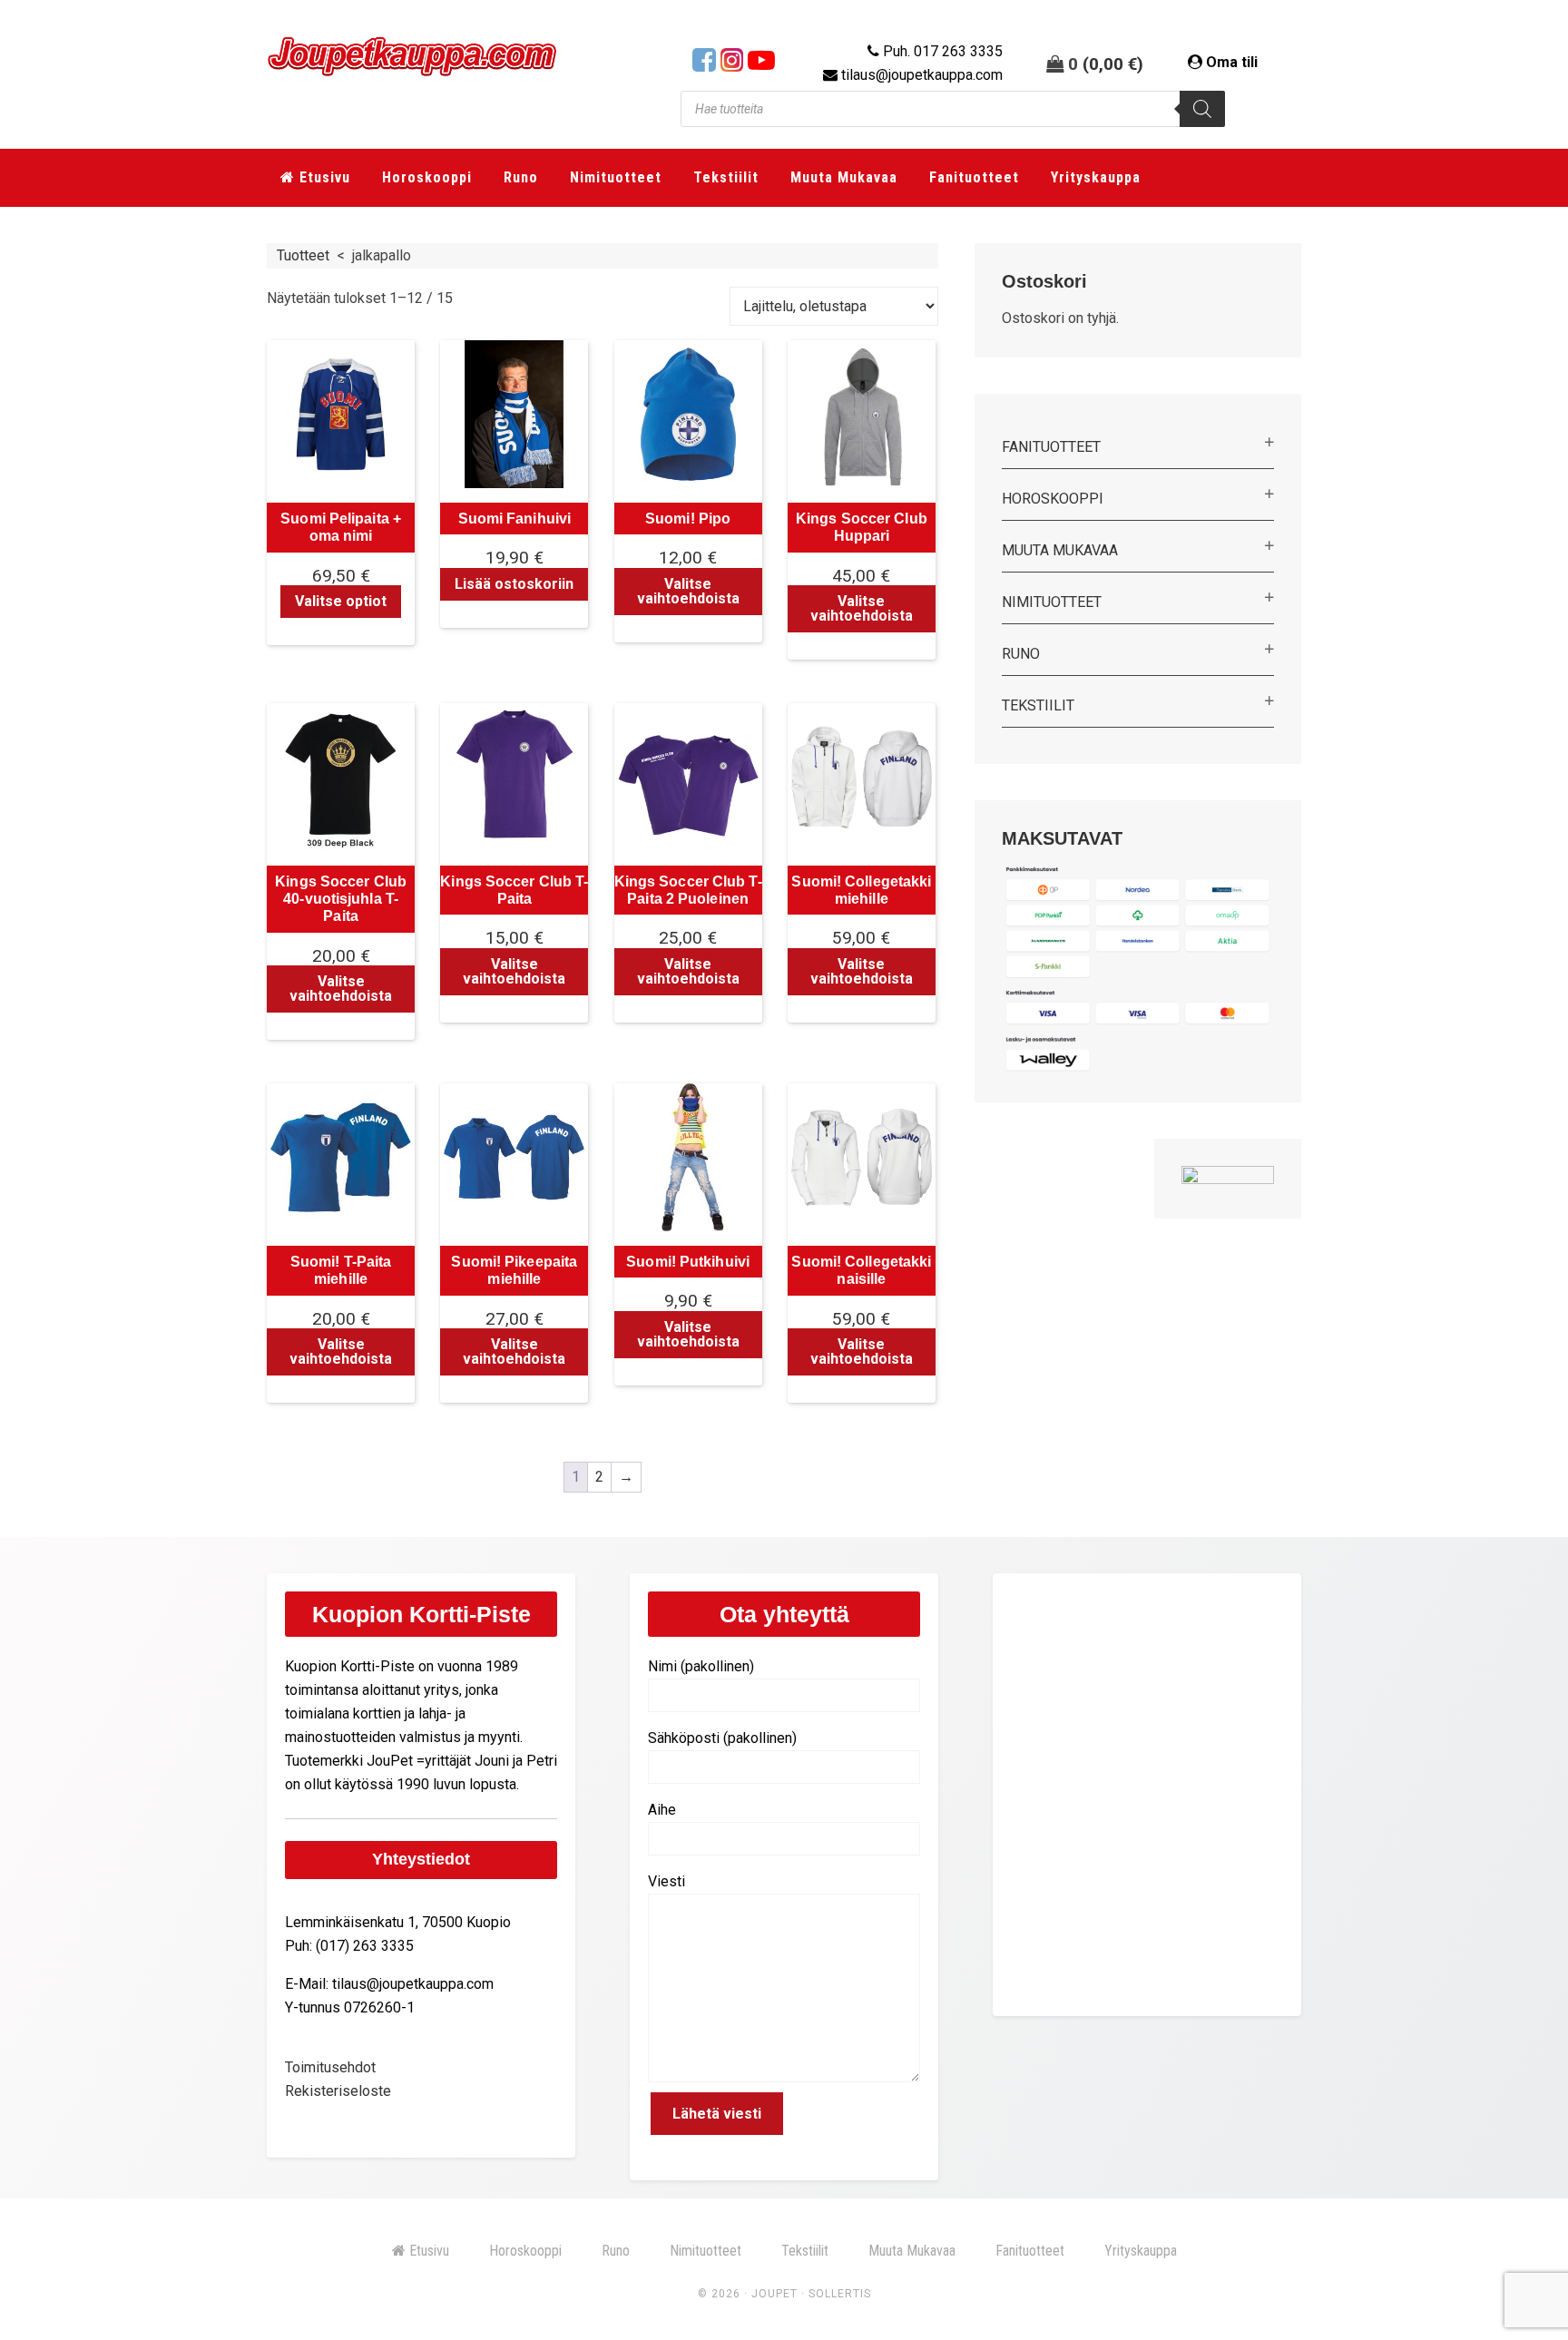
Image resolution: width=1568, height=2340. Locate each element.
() (1113, 64)
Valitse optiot (341, 601)
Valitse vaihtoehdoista (688, 591)
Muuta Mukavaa (1060, 550)
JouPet (774, 2294)
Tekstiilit (1038, 705)
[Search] (1202, 109)
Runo (1021, 654)
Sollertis (840, 2294)
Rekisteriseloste (338, 2091)
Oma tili (1232, 62)
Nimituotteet (1052, 602)
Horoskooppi (1053, 499)
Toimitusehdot (330, 2067)
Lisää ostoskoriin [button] (514, 584)
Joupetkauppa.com (412, 64)
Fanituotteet (1051, 447)
